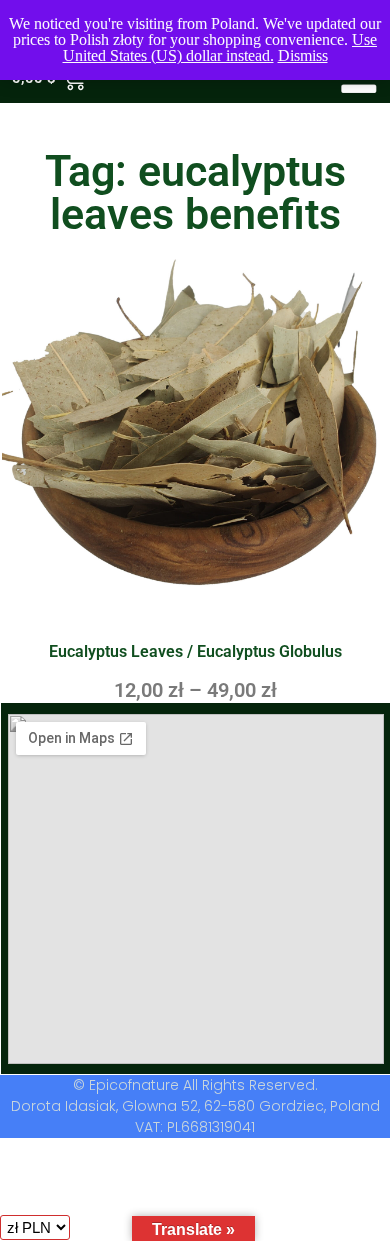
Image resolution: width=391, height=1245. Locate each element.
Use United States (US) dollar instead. (220, 47)
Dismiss (303, 55)
